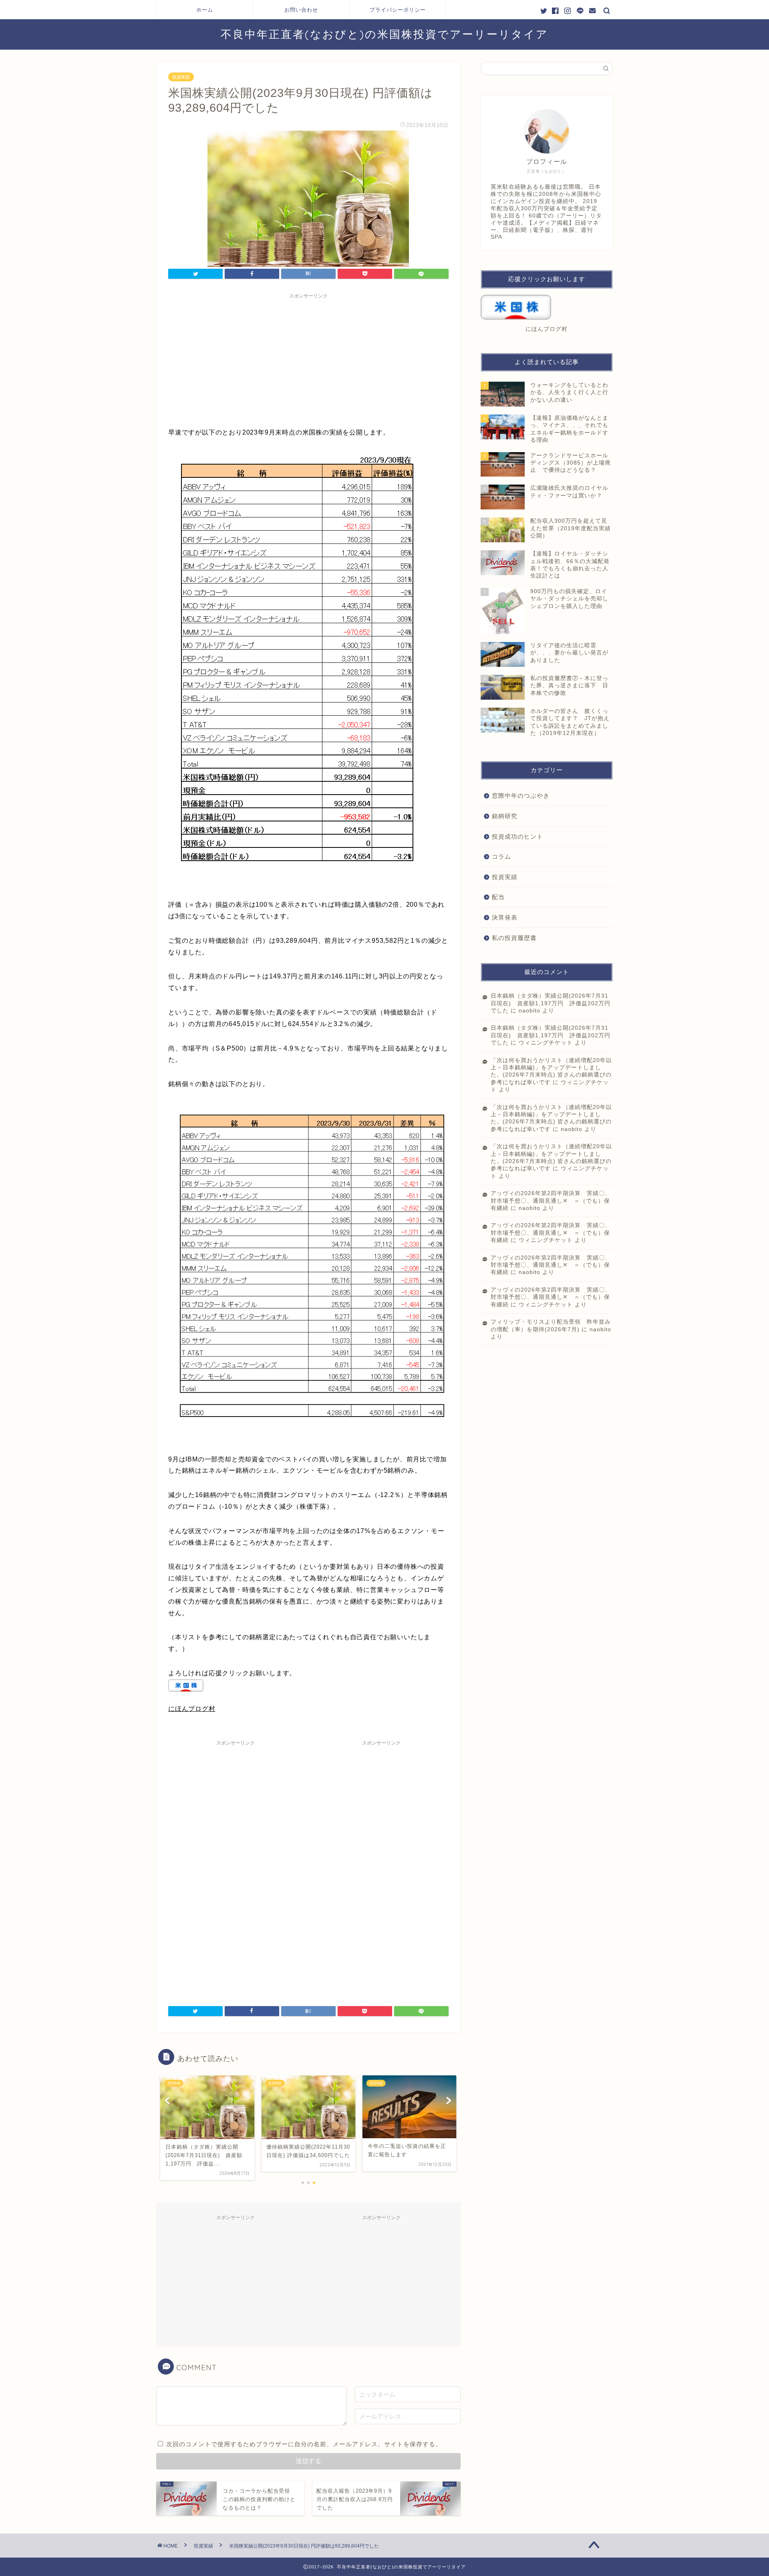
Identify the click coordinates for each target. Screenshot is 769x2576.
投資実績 (181, 77)
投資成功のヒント (517, 836)
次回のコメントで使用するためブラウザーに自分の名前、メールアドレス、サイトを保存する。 (304, 2444)
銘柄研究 (505, 816)
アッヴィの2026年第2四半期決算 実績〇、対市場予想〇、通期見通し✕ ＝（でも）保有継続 (551, 1201)
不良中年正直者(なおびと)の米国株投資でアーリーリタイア (384, 34)
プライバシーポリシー (398, 10)
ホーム (205, 10)
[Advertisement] (308, 359)
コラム (501, 856)
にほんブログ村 (192, 1709)
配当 (498, 897)
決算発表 (505, 917)
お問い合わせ (301, 10)
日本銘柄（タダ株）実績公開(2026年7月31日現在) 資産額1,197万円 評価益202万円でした (551, 1003)
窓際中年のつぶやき (521, 796)
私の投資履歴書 (514, 938)
